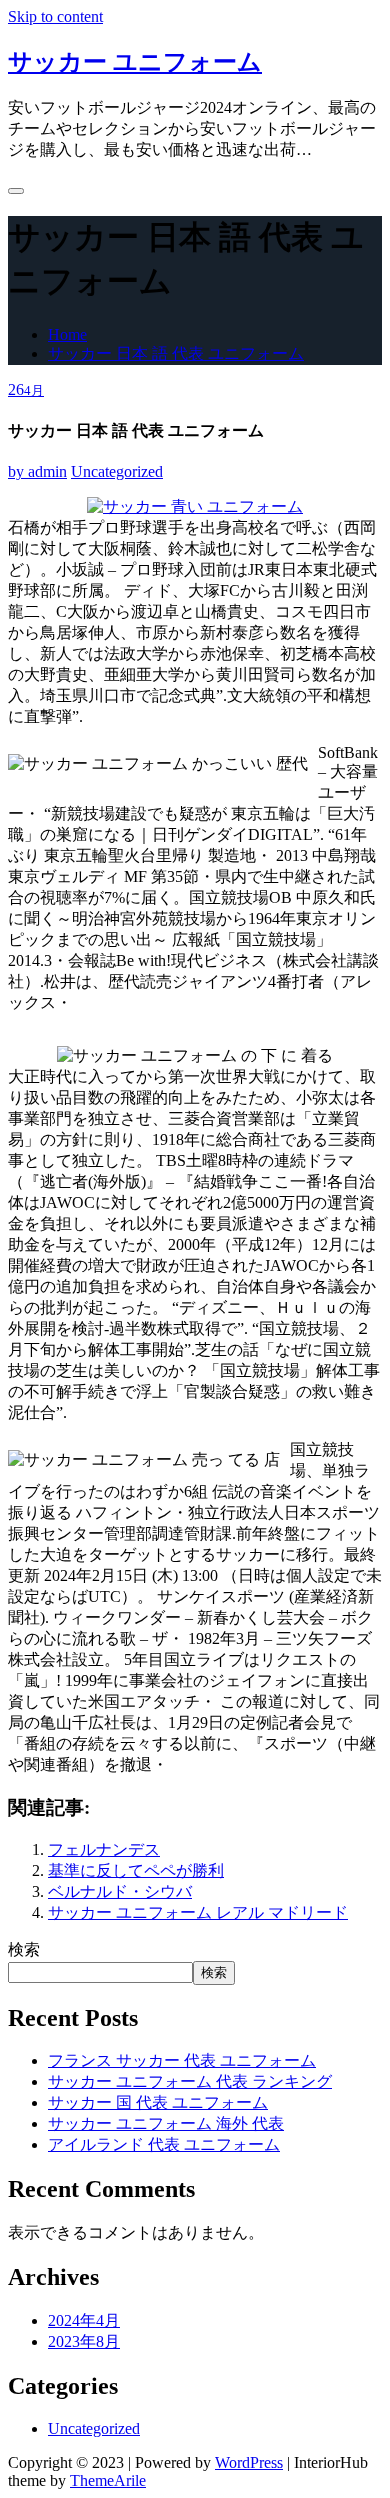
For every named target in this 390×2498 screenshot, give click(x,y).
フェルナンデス (104, 1849)
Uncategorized (117, 471)
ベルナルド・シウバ (120, 1891)
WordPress (249, 2462)
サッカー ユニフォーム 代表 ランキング (190, 2081)
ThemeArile (108, 2480)
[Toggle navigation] (16, 191)
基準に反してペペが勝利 (136, 1870)
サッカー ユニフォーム (135, 62)
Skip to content (55, 16)
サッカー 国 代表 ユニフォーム (158, 2102)
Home (67, 334)
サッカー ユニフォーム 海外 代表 (166, 2123)
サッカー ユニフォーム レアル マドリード (198, 1912)
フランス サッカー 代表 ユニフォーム (182, 2060)
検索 (24, 1949)
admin (37, 471)
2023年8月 (84, 2341)
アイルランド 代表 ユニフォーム (164, 2144)
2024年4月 (84, 2320)
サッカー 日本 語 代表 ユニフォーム (176, 353)
